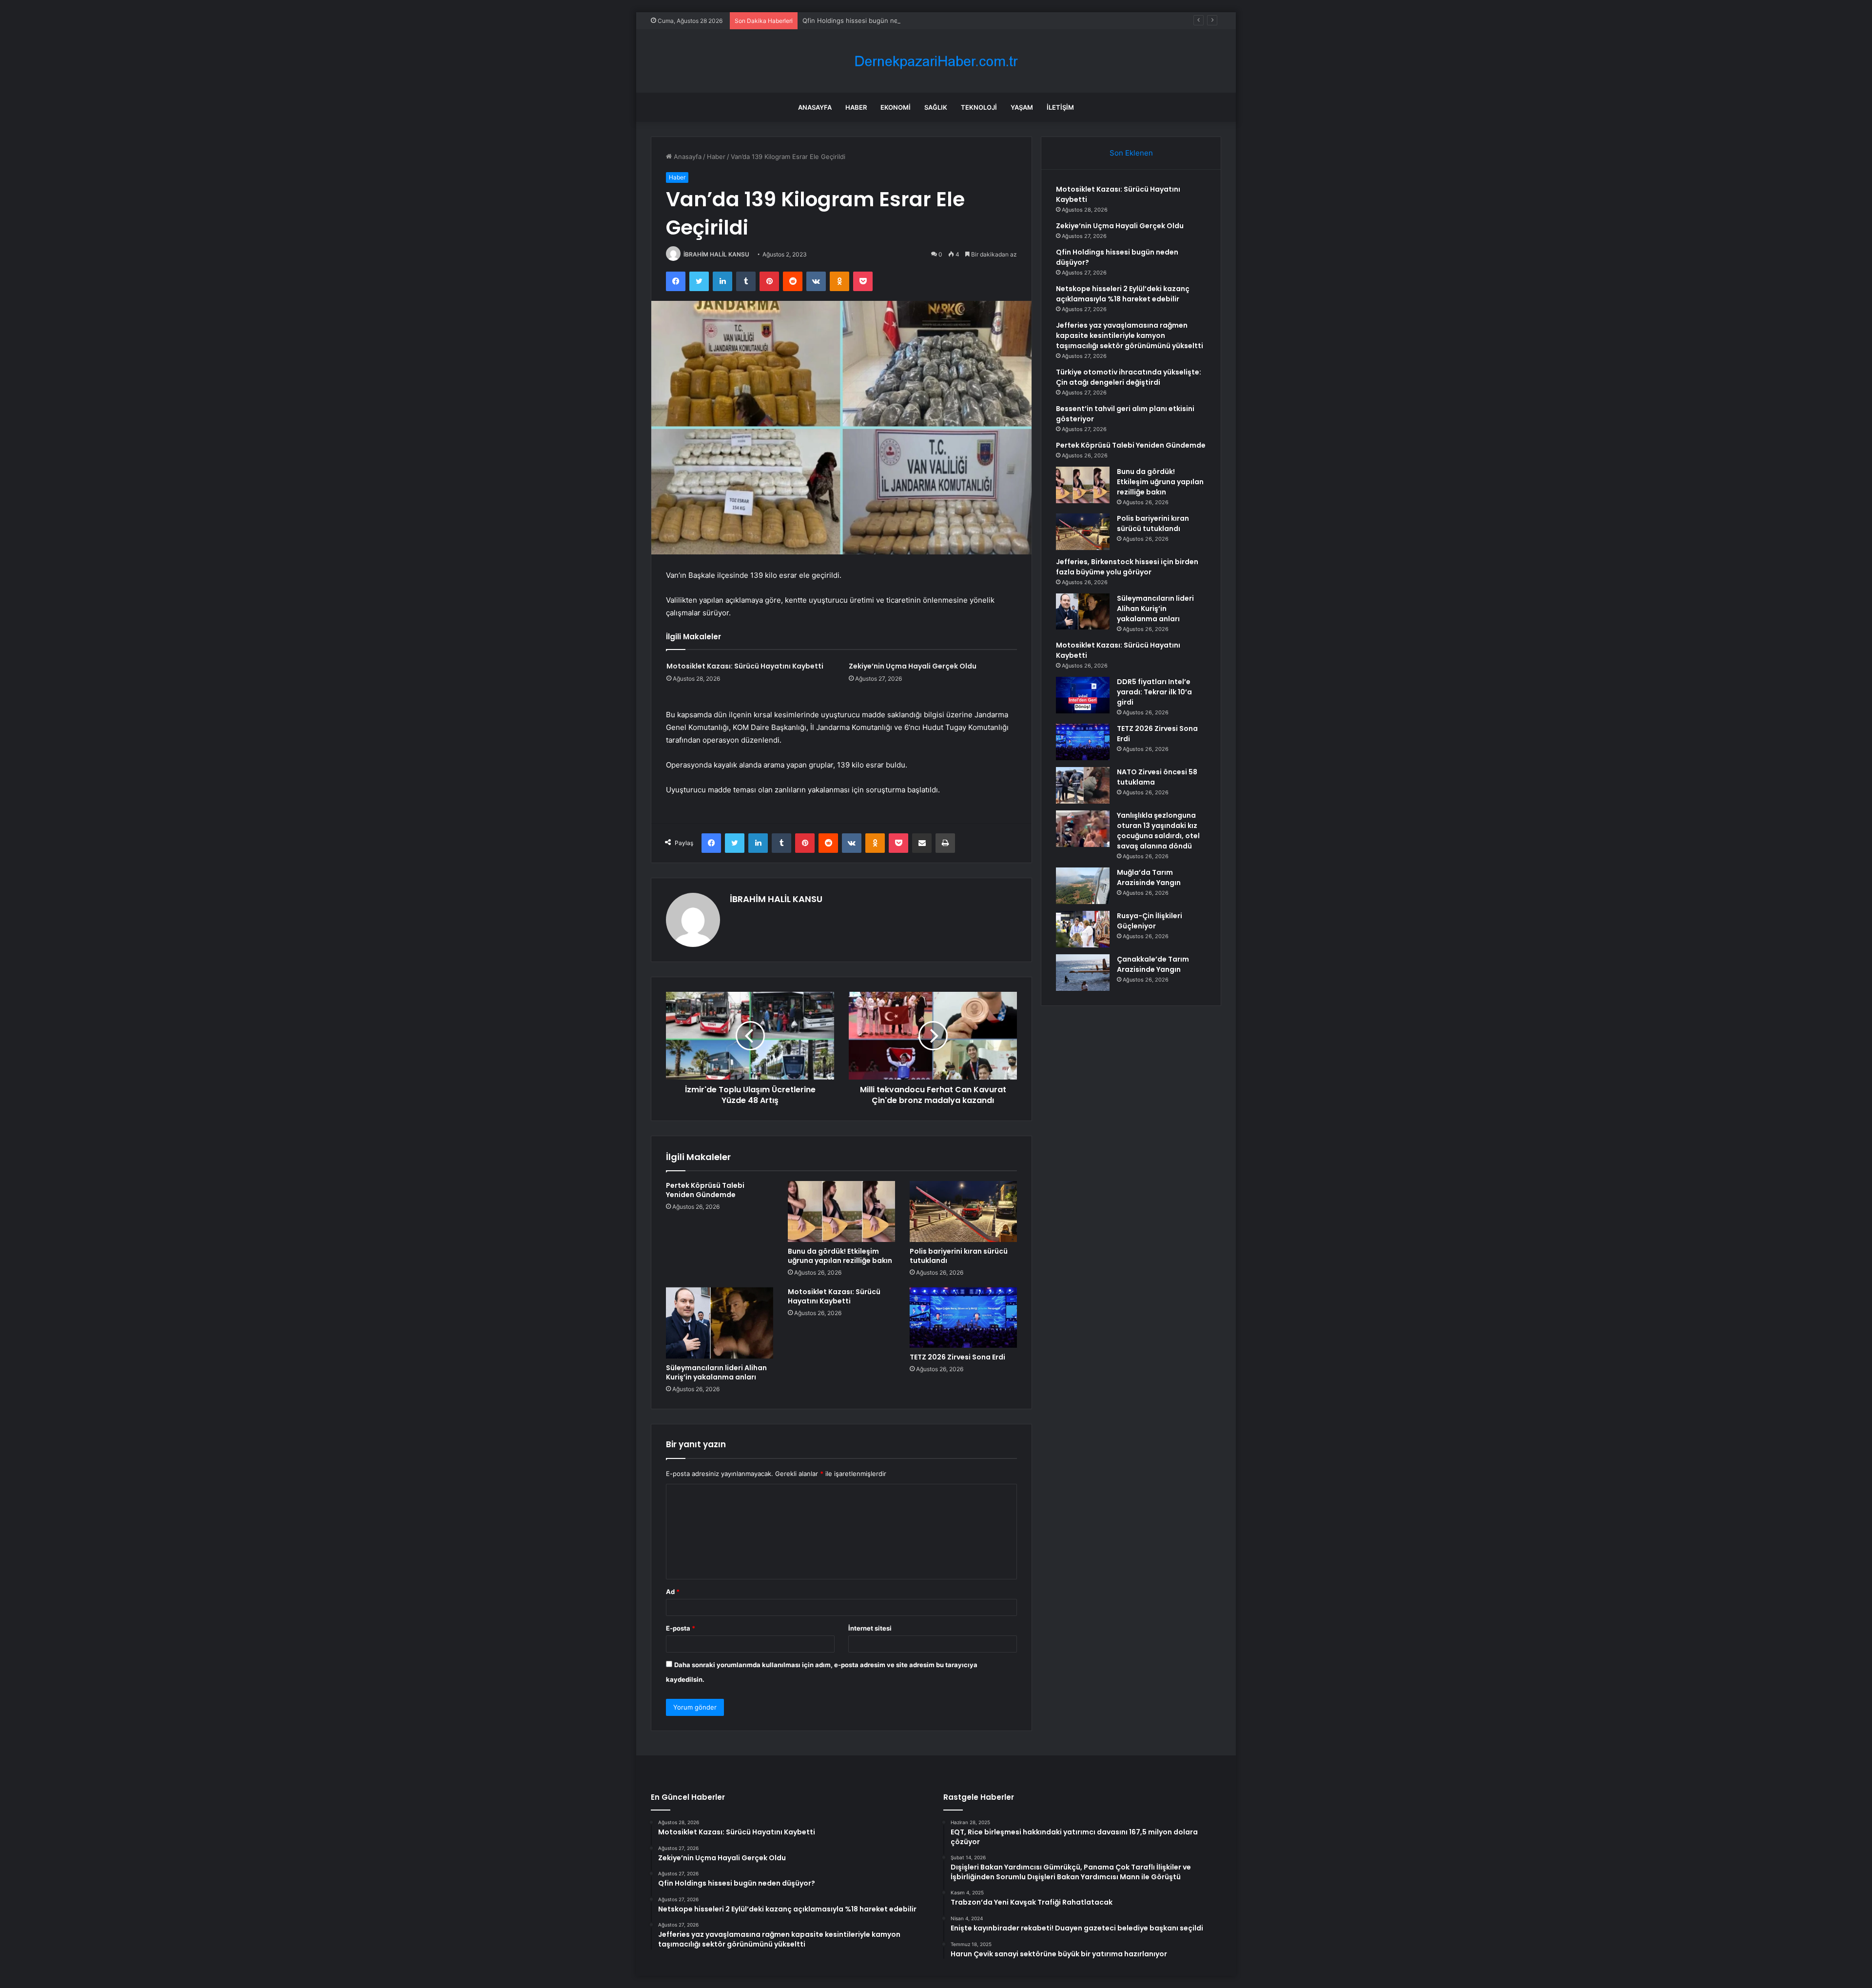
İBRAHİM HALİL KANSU (716, 254)
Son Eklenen (1131, 153)
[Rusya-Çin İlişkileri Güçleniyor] (1083, 929)
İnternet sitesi (870, 1628)
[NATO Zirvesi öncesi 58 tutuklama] (1083, 785)
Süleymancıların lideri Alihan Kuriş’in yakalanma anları (716, 1372)
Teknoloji (979, 107)
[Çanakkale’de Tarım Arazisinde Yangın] (1083, 973)
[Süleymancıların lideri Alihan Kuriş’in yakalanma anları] (720, 1323)
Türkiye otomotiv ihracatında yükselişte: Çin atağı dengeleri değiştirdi (1129, 377)
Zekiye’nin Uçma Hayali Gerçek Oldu (913, 666)
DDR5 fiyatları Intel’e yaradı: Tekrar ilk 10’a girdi (1154, 692)
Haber (856, 107)
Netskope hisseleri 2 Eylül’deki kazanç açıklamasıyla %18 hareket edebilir (1123, 294)
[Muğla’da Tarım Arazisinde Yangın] (1083, 886)
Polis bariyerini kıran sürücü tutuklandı (959, 1256)
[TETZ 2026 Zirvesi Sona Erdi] (963, 1318)
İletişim (1060, 107)
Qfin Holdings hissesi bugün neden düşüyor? (871, 20)
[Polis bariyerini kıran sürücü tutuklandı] (963, 1211)
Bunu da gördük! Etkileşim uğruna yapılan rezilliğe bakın (840, 1256)
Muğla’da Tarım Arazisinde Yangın (1149, 877)
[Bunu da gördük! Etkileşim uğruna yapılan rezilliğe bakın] (841, 1211)
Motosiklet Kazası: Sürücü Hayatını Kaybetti (745, 666)
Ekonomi (896, 107)
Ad (673, 1592)
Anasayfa (815, 107)
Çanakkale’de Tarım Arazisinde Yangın (1153, 964)
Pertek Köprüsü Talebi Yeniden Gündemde (705, 1190)
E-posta (681, 1628)
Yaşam (1022, 107)
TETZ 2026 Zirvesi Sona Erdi (957, 1357)
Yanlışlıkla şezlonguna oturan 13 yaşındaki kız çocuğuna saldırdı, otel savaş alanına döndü (1158, 831)
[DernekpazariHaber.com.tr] (936, 61)
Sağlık (936, 107)
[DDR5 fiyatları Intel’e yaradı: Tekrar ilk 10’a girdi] (1083, 695)
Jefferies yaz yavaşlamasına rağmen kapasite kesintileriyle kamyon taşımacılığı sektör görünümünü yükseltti (1130, 335)
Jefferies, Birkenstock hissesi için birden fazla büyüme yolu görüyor (1127, 567)
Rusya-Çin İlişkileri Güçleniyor (1150, 921)
